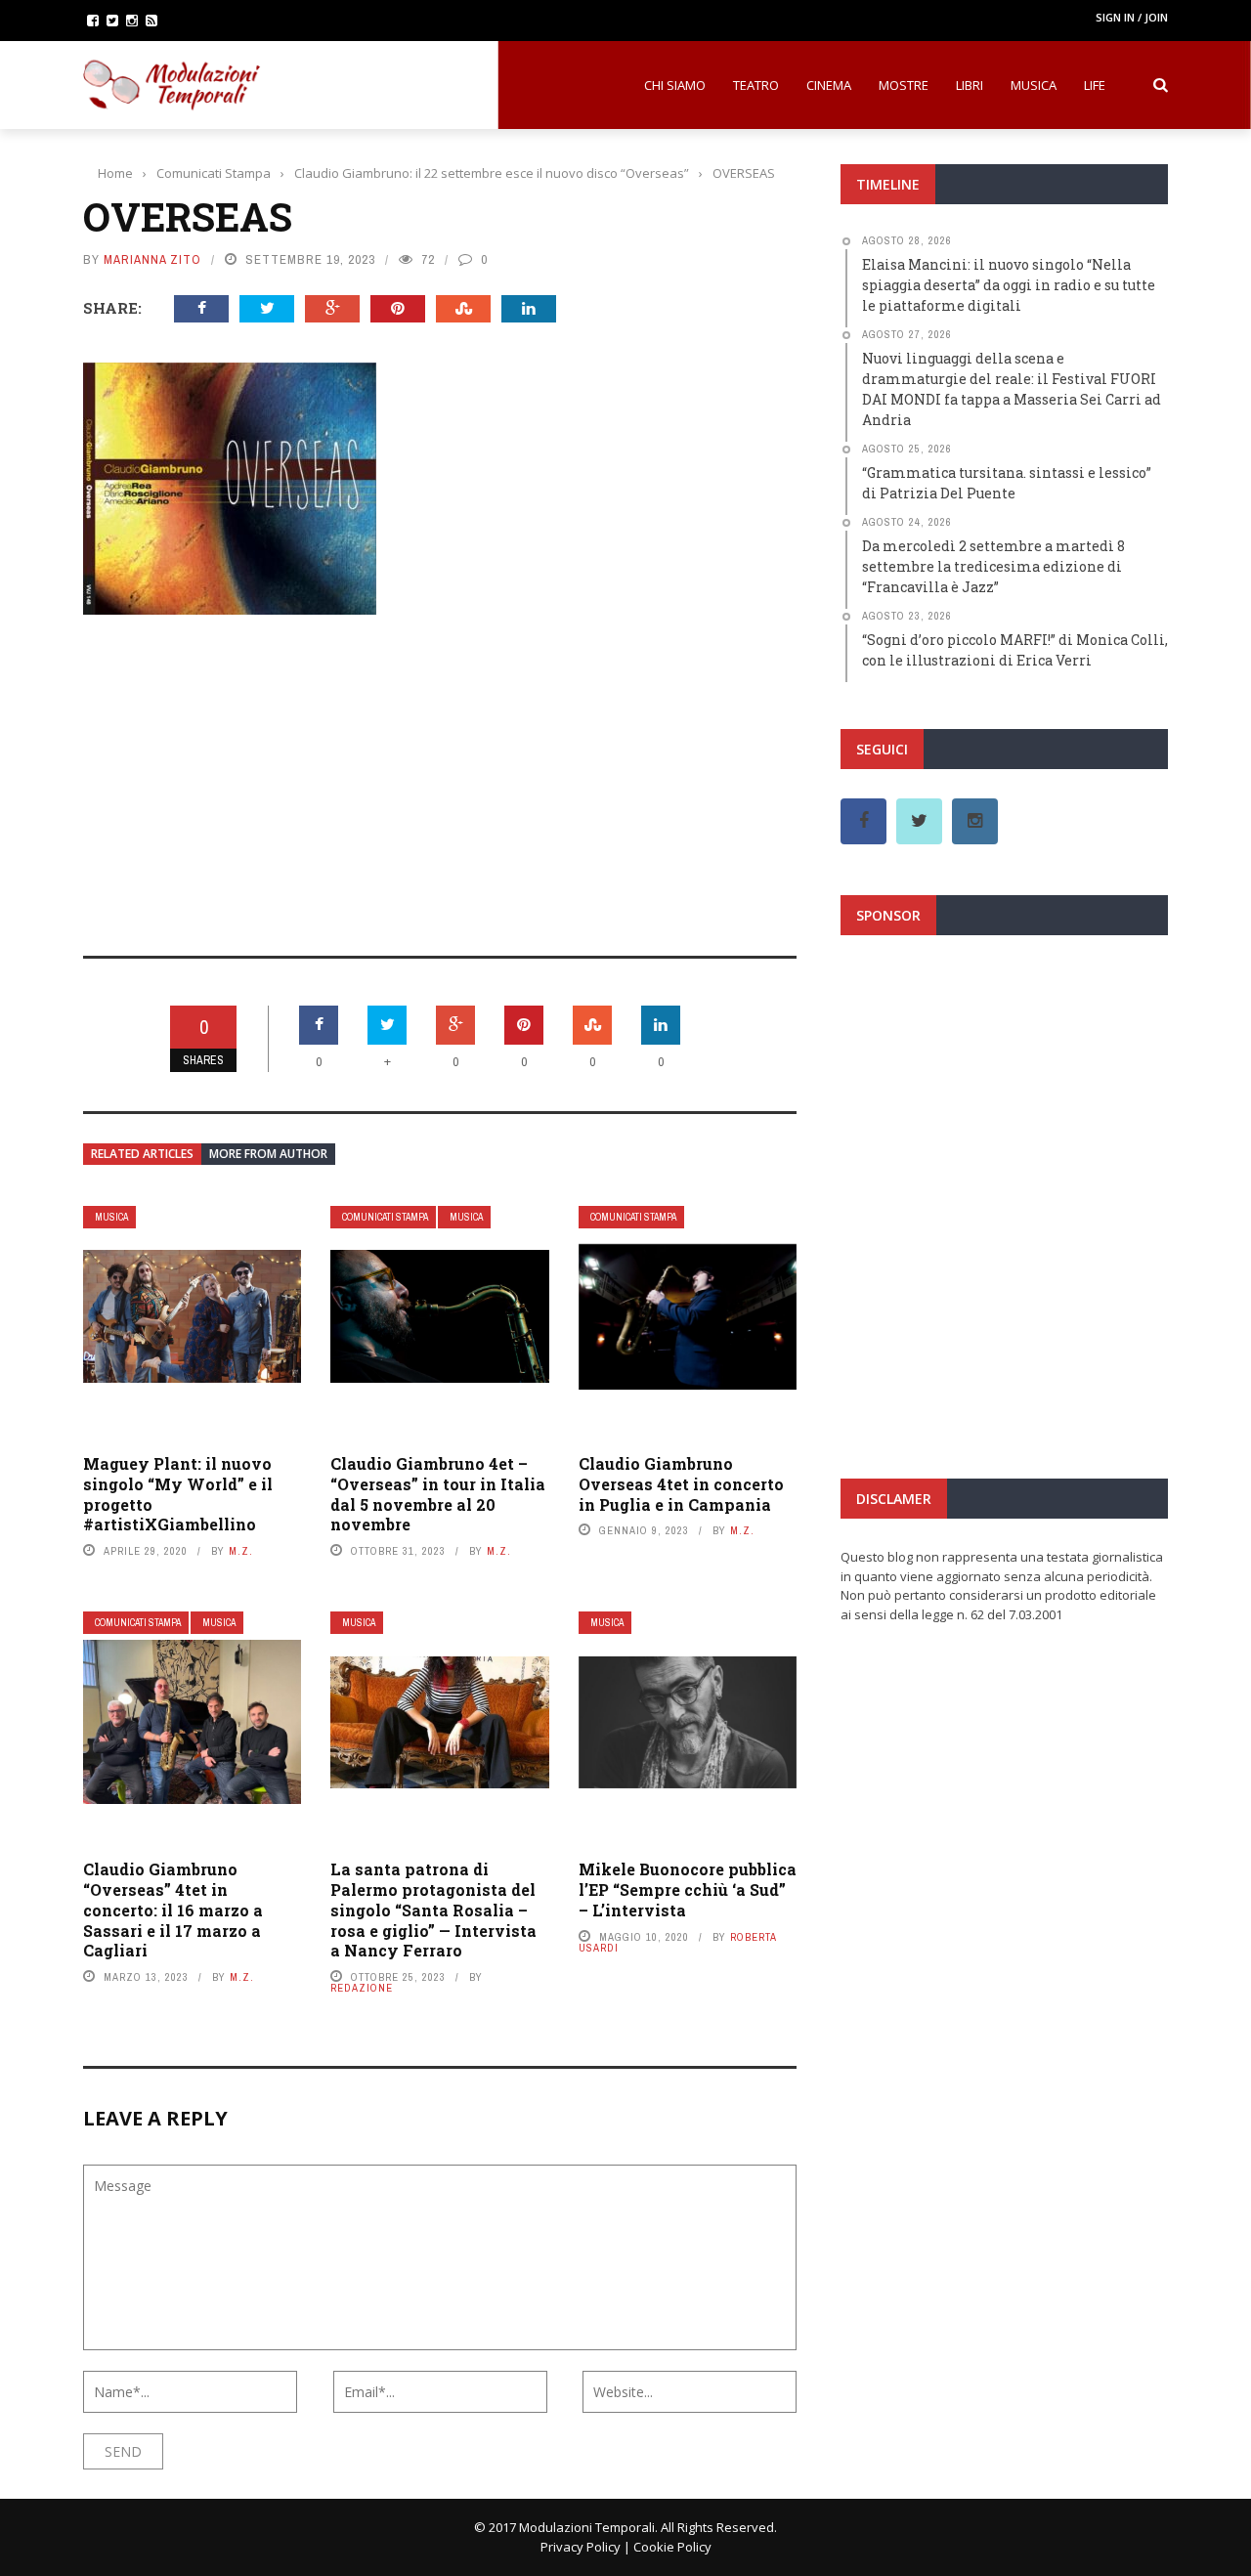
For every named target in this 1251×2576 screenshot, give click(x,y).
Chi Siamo (675, 85)
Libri (970, 85)
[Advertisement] (440, 772)
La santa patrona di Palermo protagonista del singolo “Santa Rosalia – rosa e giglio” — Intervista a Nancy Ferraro (433, 1910)
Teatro (756, 85)
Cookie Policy (672, 2547)
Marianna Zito (152, 259)
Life (1095, 85)
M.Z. (241, 1551)
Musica (1034, 85)
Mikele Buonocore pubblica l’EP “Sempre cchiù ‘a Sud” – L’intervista (688, 1889)
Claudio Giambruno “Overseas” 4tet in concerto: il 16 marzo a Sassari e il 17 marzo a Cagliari (173, 1910)
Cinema (829, 85)
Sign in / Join (1132, 17)
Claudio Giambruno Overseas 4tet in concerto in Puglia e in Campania (681, 1484)
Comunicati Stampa (385, 1217)
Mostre (904, 85)
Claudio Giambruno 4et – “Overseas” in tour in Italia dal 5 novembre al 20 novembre (438, 1494)
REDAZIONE (362, 1988)
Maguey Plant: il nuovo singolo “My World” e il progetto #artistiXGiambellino (178, 1494)
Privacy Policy (581, 2547)
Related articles (142, 1154)
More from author (268, 1154)
